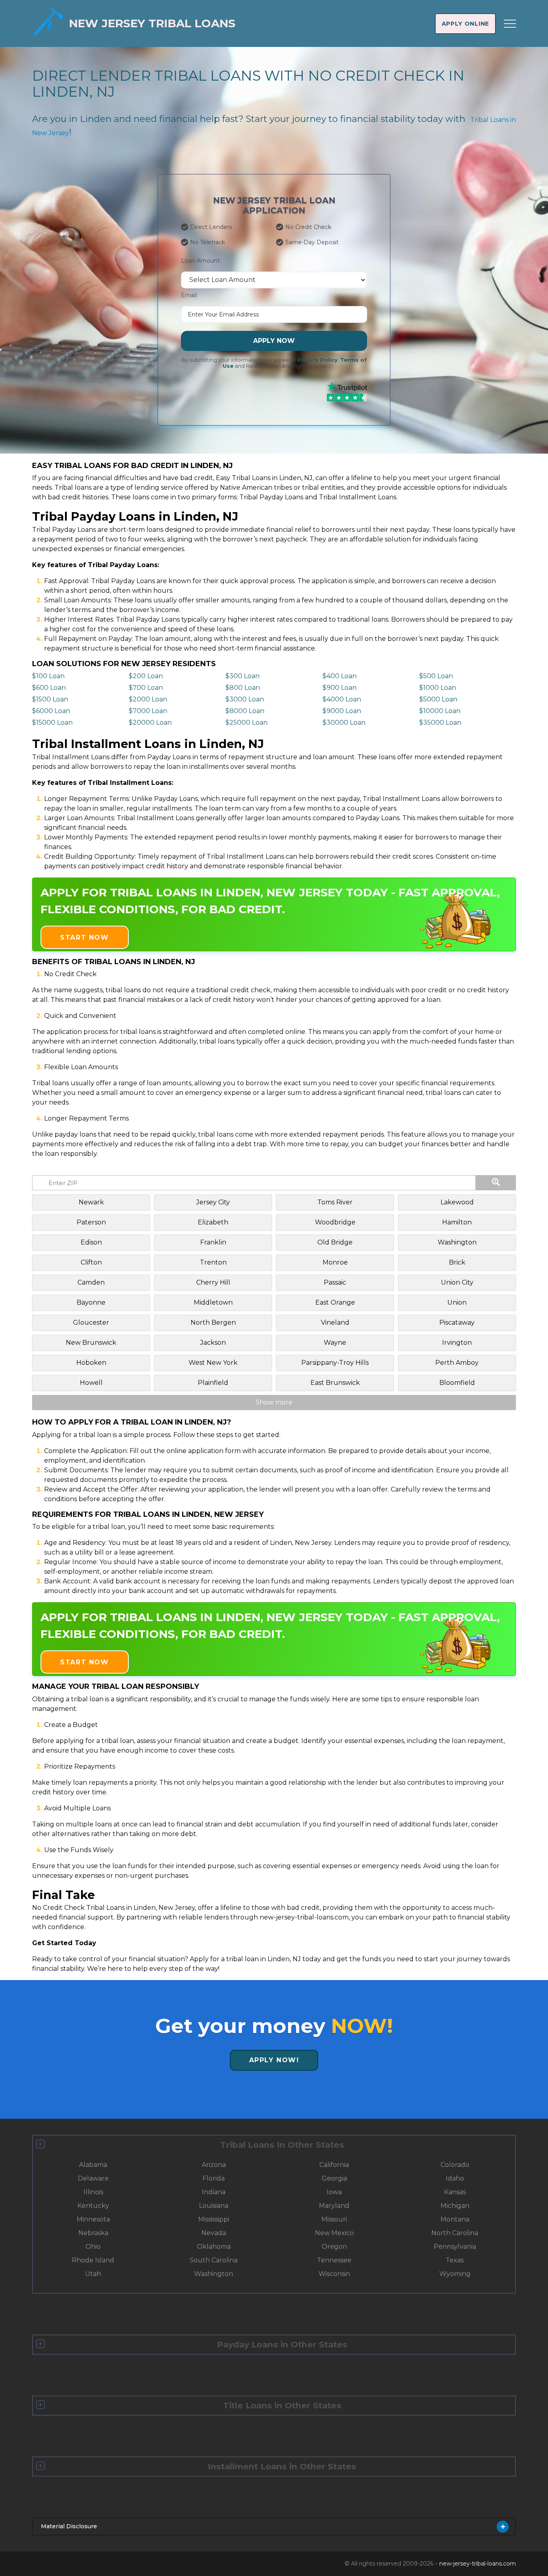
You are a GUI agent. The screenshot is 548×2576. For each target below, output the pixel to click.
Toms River (335, 1202)
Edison (91, 1242)
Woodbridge (335, 1222)
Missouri (334, 2219)
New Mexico (334, 2233)
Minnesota (93, 2219)
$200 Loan (146, 676)
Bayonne (91, 1302)
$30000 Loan (344, 723)
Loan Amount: (201, 261)
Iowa (334, 2192)
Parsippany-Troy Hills (335, 1363)
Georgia (334, 2178)
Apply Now (274, 341)
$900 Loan (340, 688)
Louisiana (214, 2206)
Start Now (84, 937)
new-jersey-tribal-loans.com (478, 2564)
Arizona (214, 2165)
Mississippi (214, 2219)
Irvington (457, 1343)
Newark (91, 1202)
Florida (214, 2178)
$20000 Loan (150, 723)
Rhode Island (93, 2260)
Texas (455, 2260)
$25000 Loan (247, 723)
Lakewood (457, 1202)
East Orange (335, 1302)
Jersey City (213, 1202)
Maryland (334, 2206)
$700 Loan (146, 688)
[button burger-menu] (510, 24)
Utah (93, 2274)
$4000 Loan (342, 699)
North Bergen (213, 1322)
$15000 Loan (52, 723)
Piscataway (457, 1322)
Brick (457, 1262)
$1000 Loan (438, 688)
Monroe (335, 1262)
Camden (91, 1282)
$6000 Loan (51, 711)
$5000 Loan (438, 699)
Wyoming (455, 2274)
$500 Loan (436, 676)
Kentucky (93, 2206)
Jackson (213, 1343)
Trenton (213, 1262)
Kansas (455, 2192)
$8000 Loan (245, 711)
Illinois (93, 2192)
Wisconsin (334, 2274)
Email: (189, 295)
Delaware (93, 2178)
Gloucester (91, 1322)
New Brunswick (91, 1343)
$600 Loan (49, 688)
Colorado (455, 2165)
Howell (91, 1383)
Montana (455, 2219)
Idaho (455, 2178)
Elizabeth (213, 1222)
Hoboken (91, 1363)
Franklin (213, 1242)
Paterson (91, 1222)
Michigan (455, 2206)
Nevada (214, 2233)
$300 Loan (243, 676)
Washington (457, 1242)
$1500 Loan (50, 699)
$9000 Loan (342, 711)
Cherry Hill (213, 1282)
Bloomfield (457, 1383)
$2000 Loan (148, 699)
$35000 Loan (440, 723)
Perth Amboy (457, 1363)
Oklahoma (214, 2247)
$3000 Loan (245, 699)
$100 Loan (48, 676)
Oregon (334, 2247)
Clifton (91, 1262)
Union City (457, 1282)
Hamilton (457, 1222)
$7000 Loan (148, 711)
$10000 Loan (440, 711)
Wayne (335, 1343)
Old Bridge (335, 1242)
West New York (213, 1363)
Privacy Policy (318, 360)
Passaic (335, 1282)
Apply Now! (274, 2060)
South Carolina (214, 2260)
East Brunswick (335, 1383)
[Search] (496, 1183)
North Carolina (455, 2233)
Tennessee (334, 2260)
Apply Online (465, 24)
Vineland (335, 1322)
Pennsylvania (455, 2247)
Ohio (93, 2247)
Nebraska (93, 2233)
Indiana (214, 2192)
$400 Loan (340, 676)
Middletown (213, 1302)
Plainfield (213, 1383)
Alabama (93, 2165)
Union (457, 1302)
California (334, 2165)
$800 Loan (243, 688)
